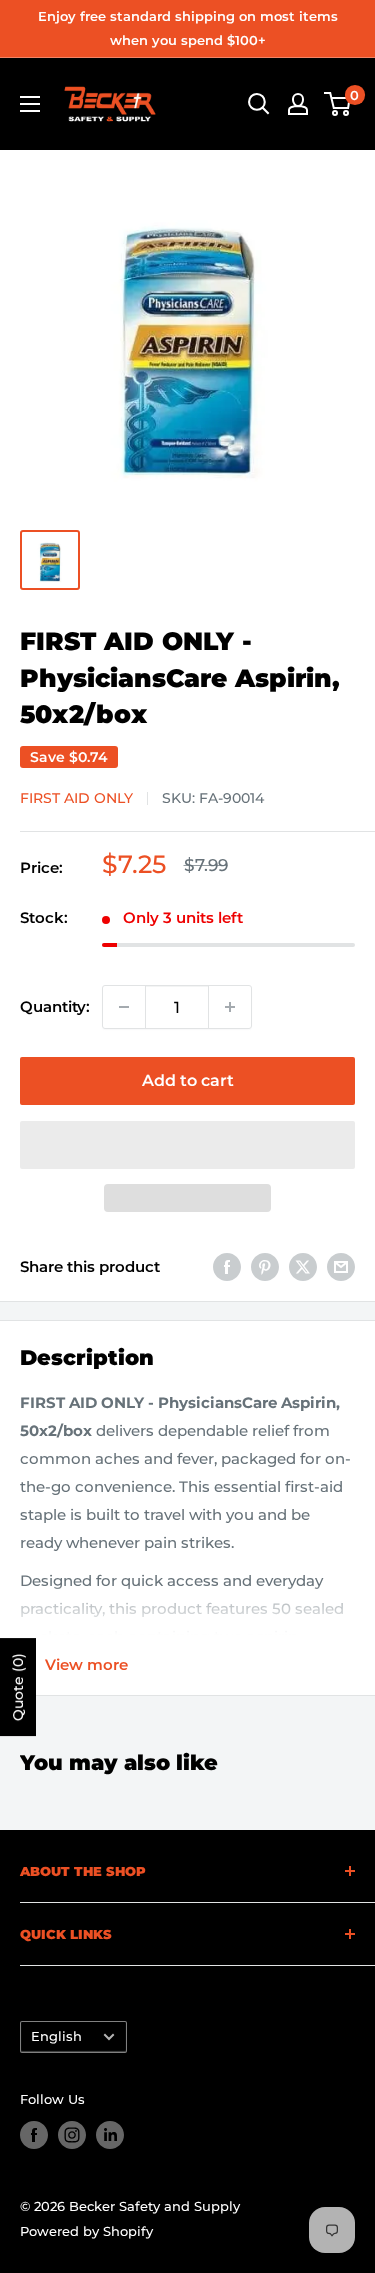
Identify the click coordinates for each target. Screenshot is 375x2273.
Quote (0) (18, 1687)
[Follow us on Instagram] (72, 2135)
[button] (187, 1145)
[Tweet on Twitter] (303, 1266)
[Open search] (259, 104)
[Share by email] (341, 1266)
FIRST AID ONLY (76, 798)
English (56, 2036)
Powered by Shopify (86, 2231)
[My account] (298, 104)
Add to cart (188, 1080)
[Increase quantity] (230, 1007)
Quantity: (55, 1006)
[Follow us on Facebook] (34, 2135)
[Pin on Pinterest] (265, 1266)
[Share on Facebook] (227, 1266)
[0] (338, 104)
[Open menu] (30, 104)
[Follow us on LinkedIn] (110, 2135)
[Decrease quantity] (124, 1007)
